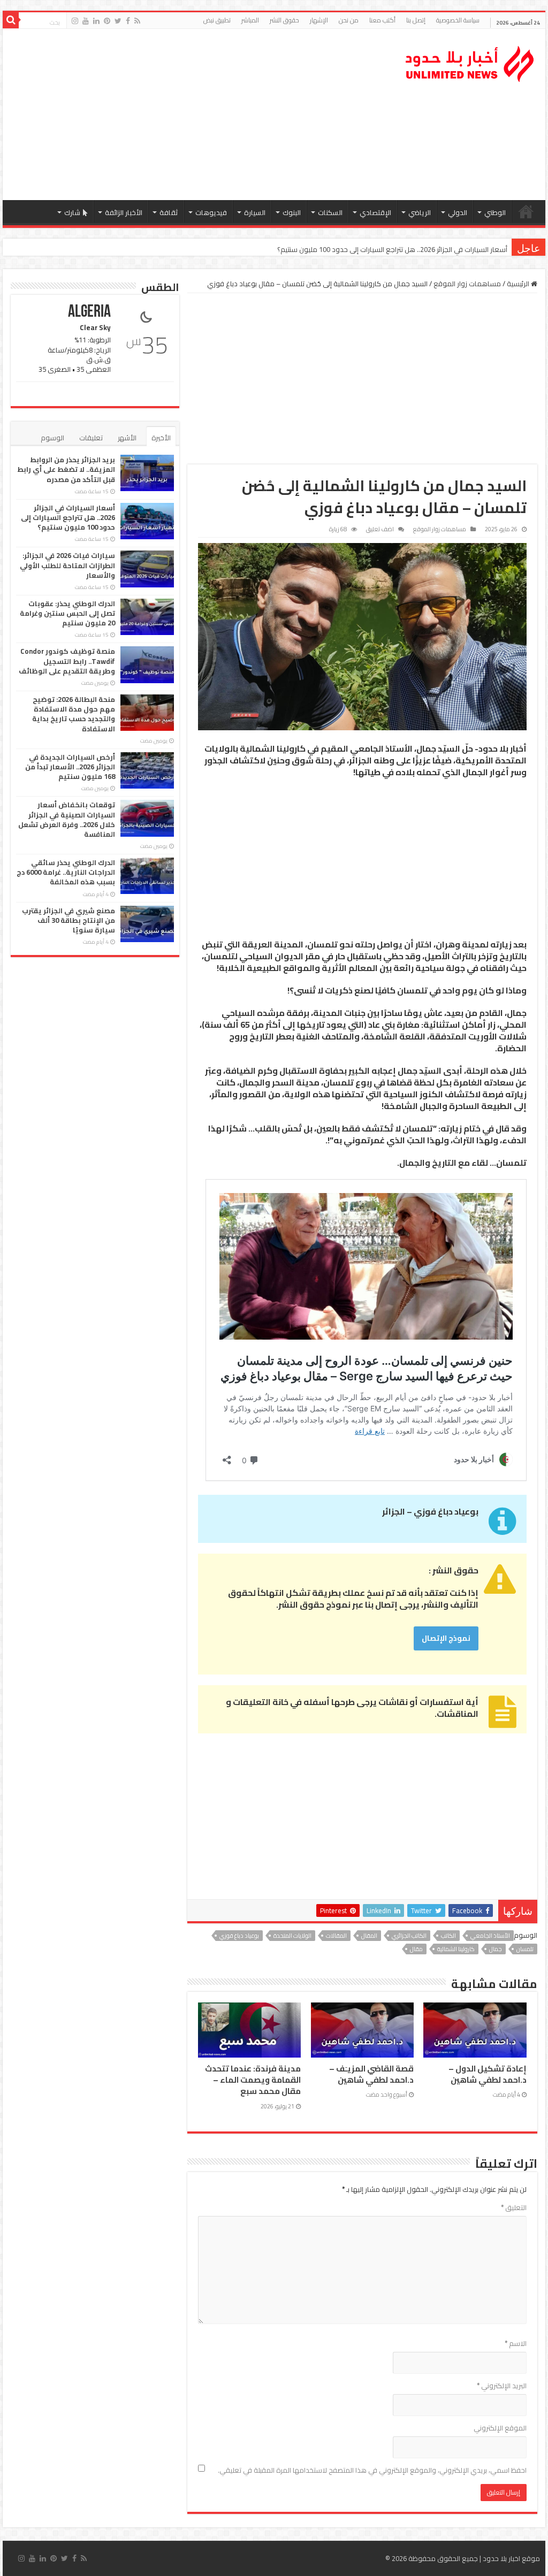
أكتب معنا (382, 20)
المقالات (336, 1936)
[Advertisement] (205, 114)
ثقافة (169, 212)
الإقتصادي (375, 212)
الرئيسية (526, 211)
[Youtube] (86, 21)
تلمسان (525, 1949)
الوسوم (52, 438)
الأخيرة (161, 438)
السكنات (330, 212)
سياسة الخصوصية (458, 20)
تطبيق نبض (217, 20)
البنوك (292, 212)
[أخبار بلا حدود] (470, 61)
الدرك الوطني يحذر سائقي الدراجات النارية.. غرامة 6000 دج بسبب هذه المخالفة (66, 872)
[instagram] (75, 21)
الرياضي (420, 212)
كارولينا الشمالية (456, 1949)
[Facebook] (128, 21)
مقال (416, 1949)
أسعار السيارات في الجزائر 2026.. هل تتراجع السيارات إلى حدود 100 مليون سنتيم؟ (68, 517)
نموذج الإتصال (446, 1638)
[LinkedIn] (96, 21)
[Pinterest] (107, 21)
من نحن (349, 20)
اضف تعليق (380, 529)
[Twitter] (118, 21)
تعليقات (91, 438)
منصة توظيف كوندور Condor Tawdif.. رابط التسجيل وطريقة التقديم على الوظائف (67, 661)
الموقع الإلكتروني (500, 2428)
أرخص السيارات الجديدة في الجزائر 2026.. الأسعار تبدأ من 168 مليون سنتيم (70, 767)
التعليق (514, 2207)
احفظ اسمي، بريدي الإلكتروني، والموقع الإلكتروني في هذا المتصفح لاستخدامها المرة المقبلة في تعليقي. (372, 2470)
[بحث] (11, 20)
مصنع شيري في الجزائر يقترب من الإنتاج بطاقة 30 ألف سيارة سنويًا (68, 920)
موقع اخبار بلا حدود (511, 2558)
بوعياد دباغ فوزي (239, 1936)
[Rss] (137, 21)
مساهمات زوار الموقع (467, 284)
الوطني (495, 212)
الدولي (458, 212)
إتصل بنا (416, 20)
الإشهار (319, 20)
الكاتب (448, 1936)
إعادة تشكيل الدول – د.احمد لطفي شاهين (488, 2074)
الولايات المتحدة (292, 1936)
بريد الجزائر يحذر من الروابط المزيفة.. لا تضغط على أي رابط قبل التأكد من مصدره (66, 469)
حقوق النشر (284, 20)
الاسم (516, 2343)
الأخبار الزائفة (124, 212)
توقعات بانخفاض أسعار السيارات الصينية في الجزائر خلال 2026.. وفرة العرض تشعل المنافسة (67, 819)
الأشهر (127, 438)
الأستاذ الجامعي (490, 1936)
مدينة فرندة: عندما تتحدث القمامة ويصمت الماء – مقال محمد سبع (253, 2080)
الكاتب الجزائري (409, 1936)
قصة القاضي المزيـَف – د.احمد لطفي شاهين (371, 2074)
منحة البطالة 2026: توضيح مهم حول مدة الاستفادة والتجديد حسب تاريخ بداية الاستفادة (74, 714)
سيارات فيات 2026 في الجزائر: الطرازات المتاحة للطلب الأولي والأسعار (409, 249)
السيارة (255, 212)
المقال (369, 1936)
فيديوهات (211, 212)
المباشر (250, 20)
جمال (496, 1949)
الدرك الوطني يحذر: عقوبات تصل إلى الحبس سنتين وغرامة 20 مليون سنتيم (67, 613)
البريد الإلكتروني (502, 2386)
